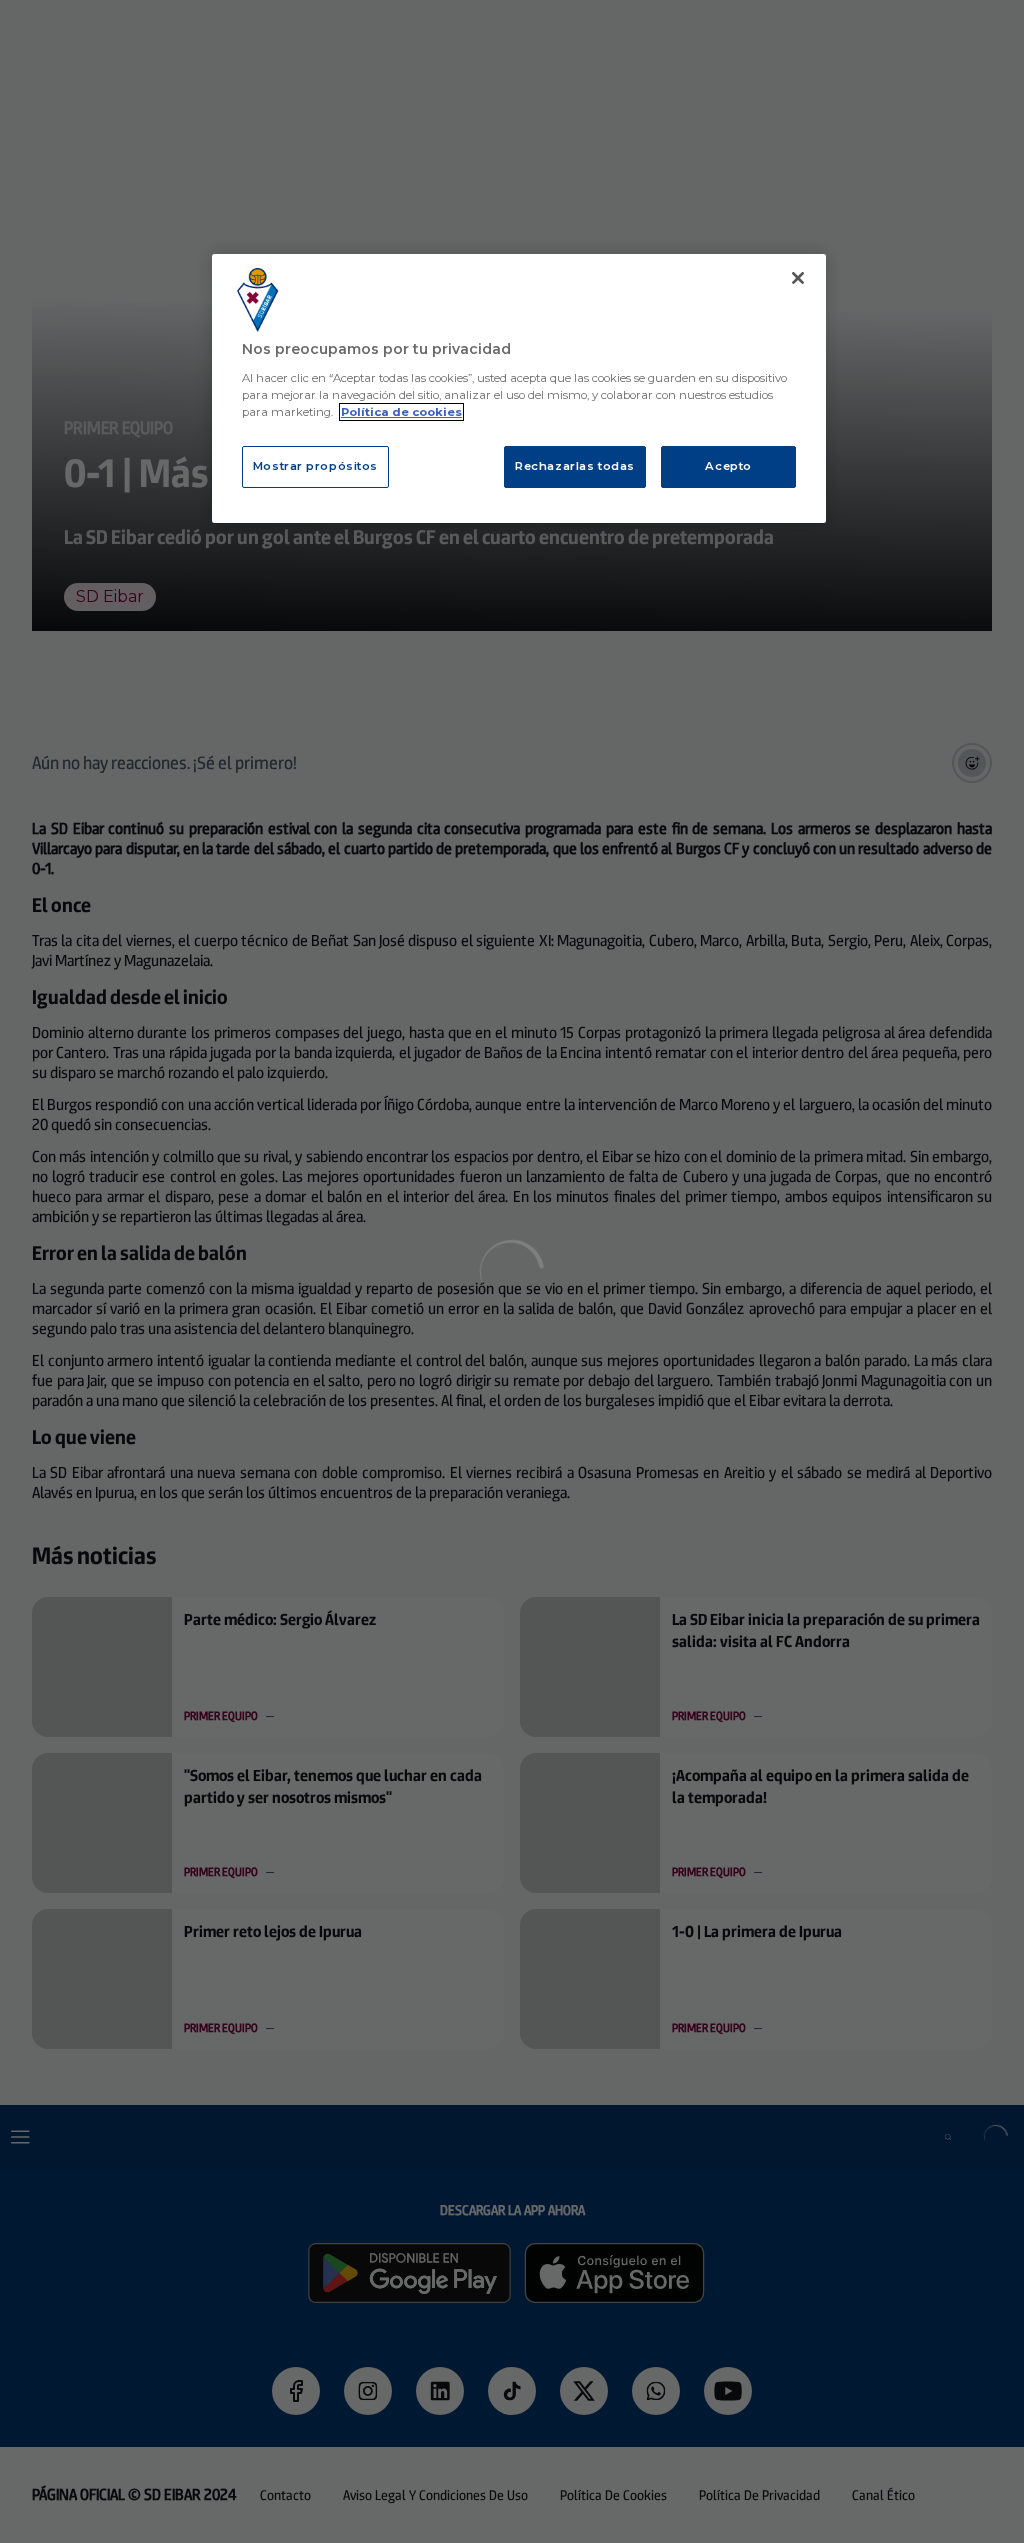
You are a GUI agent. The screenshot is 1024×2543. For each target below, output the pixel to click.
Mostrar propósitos (315, 466)
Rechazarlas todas (575, 466)
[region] (519, 388)
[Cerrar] (798, 278)
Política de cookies (401, 412)
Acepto (728, 466)
